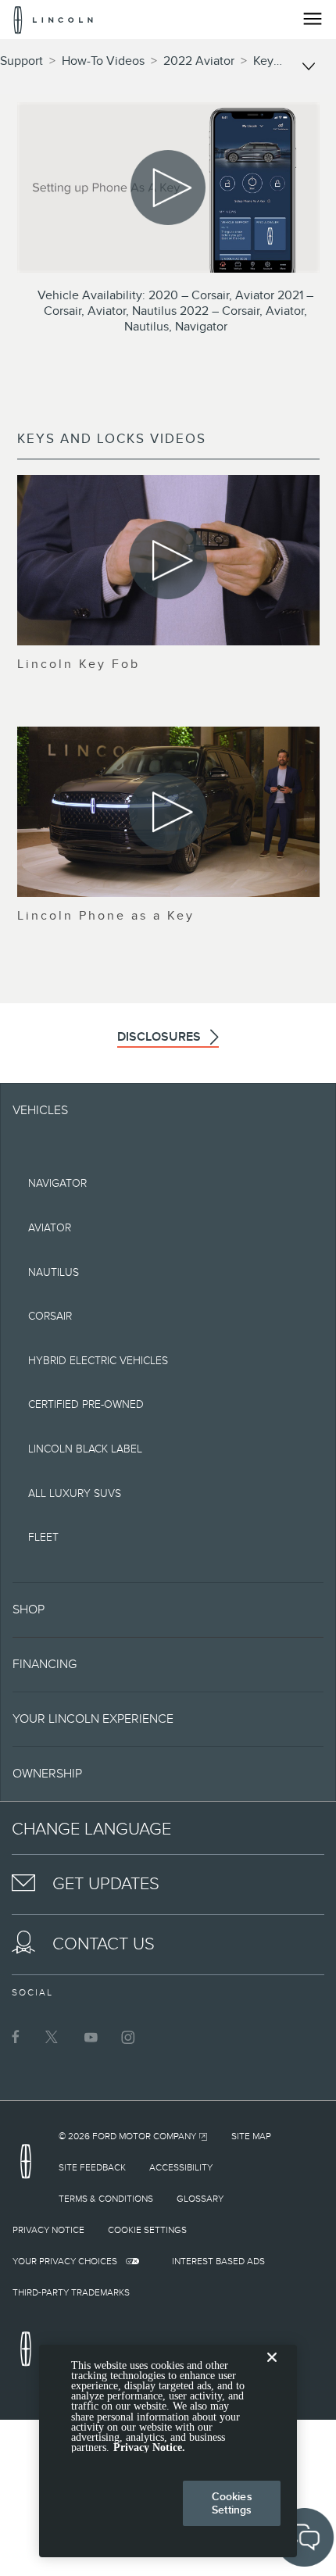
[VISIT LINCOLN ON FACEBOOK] (16, 2037)
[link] (133, 2136)
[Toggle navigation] (313, 19)
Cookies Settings (232, 2503)
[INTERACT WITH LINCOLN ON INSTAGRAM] (128, 2037)
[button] (168, 1610)
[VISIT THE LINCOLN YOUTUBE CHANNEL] (91, 2037)
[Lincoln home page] (30, 2166)
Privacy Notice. (149, 2447)
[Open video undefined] (168, 560)
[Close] (272, 2370)
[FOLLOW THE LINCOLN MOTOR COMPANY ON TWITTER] (53, 2037)
